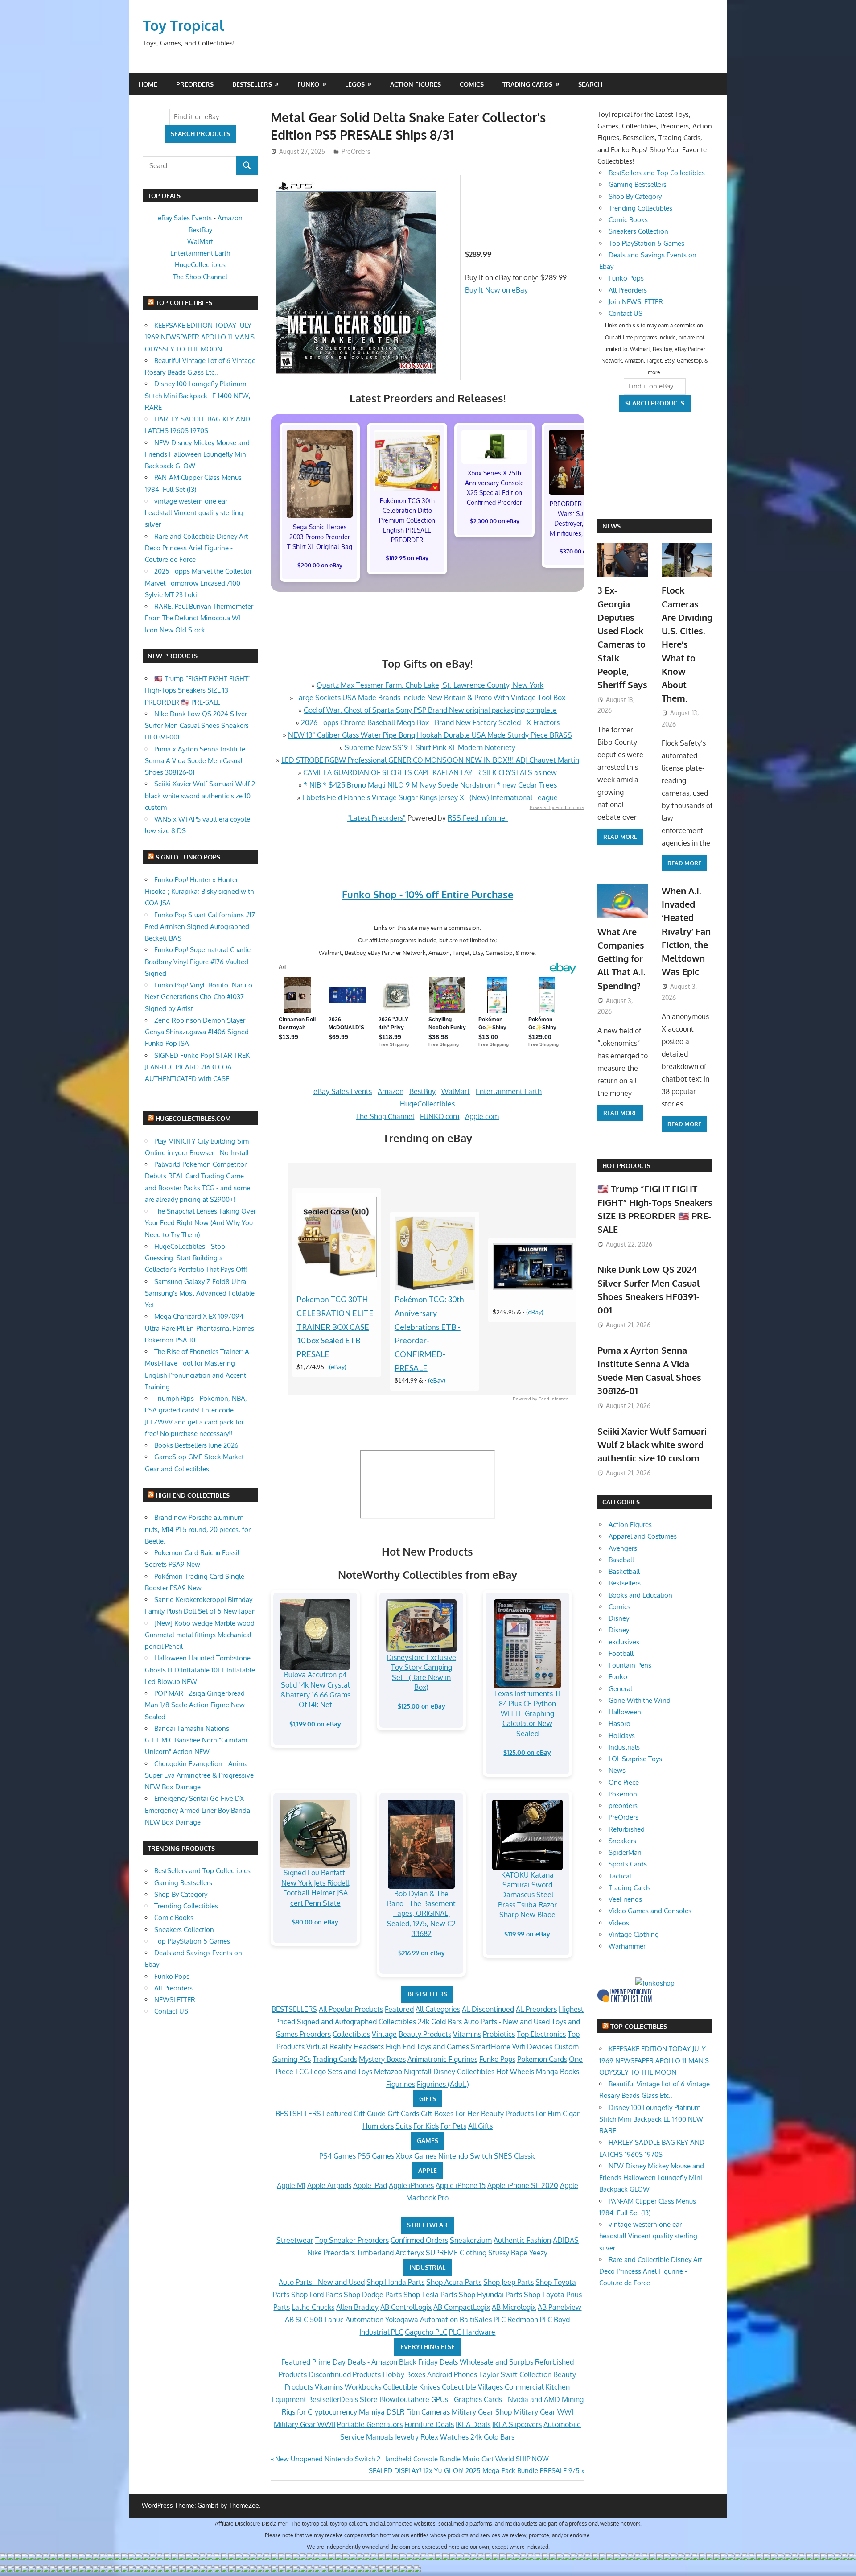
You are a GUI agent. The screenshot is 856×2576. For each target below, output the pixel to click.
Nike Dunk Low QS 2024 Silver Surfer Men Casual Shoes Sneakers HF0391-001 (197, 726)
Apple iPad (370, 2185)
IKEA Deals (473, 2424)
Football (621, 1653)
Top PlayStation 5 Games (192, 1941)
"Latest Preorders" (377, 818)
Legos (355, 84)
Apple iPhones (411, 2185)
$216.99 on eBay (422, 1953)
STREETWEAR (427, 2225)
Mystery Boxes (382, 2059)
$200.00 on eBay (320, 565)
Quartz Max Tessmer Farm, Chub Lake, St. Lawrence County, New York (430, 685)
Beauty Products (425, 2034)
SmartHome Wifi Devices (512, 2047)
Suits (403, 2126)
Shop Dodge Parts (373, 2295)
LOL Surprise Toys (635, 1759)
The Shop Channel (385, 1116)
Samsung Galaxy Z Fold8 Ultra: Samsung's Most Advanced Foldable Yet (200, 1293)
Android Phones (452, 2374)
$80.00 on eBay (315, 1922)
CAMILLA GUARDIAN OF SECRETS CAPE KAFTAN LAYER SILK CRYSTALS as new (430, 772)
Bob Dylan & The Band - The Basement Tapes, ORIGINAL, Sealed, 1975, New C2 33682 (421, 1914)
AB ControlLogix (406, 2307)
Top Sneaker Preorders (352, 2240)
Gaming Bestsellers (183, 1883)
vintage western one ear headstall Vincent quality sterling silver (194, 513)
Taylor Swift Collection (515, 2374)
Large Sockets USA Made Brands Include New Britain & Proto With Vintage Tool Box (430, 698)
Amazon (391, 1091)
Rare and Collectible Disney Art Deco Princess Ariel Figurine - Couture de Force (196, 548)
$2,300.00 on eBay (495, 521)
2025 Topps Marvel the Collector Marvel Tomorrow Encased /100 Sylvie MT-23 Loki (198, 583)
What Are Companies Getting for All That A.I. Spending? (621, 959)
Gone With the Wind (640, 1700)
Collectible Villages (472, 2387)
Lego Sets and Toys (341, 2072)
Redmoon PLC (530, 2320)
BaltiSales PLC (483, 2320)
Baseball (621, 1560)
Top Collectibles (184, 303)
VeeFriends (625, 1899)
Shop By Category (181, 1894)
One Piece (624, 1782)
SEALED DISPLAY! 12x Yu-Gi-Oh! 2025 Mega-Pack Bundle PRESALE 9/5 (474, 2471)
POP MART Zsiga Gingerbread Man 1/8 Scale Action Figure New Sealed (195, 1705)
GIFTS (428, 2099)
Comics (472, 84)
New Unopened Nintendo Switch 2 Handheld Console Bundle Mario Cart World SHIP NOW (412, 2459)
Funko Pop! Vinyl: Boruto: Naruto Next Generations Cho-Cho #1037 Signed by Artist (199, 997)
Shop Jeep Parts (508, 2282)
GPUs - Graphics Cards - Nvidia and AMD (496, 2399)
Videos (619, 1923)
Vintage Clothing (634, 1934)
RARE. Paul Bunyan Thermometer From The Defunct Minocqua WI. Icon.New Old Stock (199, 618)
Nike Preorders (331, 2253)
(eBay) (338, 1367)
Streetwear (295, 2240)
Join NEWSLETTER (636, 302)
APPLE (428, 2170)
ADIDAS (566, 2240)
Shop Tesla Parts (430, 2295)
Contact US (171, 2011)
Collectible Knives (412, 2387)
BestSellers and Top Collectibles (202, 1871)
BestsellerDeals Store (343, 2399)
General (620, 1689)
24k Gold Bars (440, 2022)
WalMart (456, 1091)
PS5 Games (376, 2156)
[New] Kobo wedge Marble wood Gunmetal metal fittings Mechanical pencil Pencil (200, 1635)
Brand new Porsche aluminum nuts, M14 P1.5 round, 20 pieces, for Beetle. (198, 1529)
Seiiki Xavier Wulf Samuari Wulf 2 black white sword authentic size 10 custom (200, 796)
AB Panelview (560, 2307)
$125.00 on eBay (422, 1706)
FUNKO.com (440, 1116)
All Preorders (536, 2009)
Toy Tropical (183, 25)
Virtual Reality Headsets (345, 2047)
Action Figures (416, 84)
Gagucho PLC (426, 2332)
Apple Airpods (329, 2185)
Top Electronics (541, 2034)
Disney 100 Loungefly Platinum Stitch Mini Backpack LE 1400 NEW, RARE (198, 396)
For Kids (426, 2126)
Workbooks (363, 2387)
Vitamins (467, 2034)
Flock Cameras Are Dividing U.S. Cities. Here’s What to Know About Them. (687, 644)
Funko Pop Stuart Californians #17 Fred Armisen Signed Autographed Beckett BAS (200, 927)
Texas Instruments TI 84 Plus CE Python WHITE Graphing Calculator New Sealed (527, 1713)
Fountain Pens (630, 1665)
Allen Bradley (357, 2307)
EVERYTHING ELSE (428, 2347)
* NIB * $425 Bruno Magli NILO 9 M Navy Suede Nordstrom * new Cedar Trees (430, 785)
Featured (399, 2009)
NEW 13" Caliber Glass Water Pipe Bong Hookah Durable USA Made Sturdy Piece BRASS (430, 735)
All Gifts (480, 2126)
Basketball (624, 1571)
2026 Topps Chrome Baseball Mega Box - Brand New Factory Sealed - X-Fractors (430, 722)
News (611, 526)
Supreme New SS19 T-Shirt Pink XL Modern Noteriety (430, 747)
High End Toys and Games (427, 2047)
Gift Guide (370, 2114)
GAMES (428, 2140)
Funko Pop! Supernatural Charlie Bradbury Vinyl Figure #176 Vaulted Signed (198, 962)
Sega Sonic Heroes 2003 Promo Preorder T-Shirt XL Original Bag (320, 537)
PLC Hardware (472, 2332)
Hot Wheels (515, 2072)
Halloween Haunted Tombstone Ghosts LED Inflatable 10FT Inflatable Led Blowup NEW (200, 1670)
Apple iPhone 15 (461, 2185)
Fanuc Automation (354, 2320)
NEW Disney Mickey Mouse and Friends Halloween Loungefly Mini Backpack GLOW (197, 454)
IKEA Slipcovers (517, 2424)
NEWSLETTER (175, 2000)
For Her (467, 2114)
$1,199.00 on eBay (315, 1724)
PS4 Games (337, 2156)
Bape (519, 2253)
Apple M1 (291, 2185)
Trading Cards (527, 84)
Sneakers (622, 1841)
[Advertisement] (542, 36)
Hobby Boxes (404, 2374)
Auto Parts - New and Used (507, 2022)
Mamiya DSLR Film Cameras (404, 2412)
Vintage (384, 2034)
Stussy (499, 2253)
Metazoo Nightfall (403, 2072)
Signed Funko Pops (188, 857)
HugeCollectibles (427, 1104)
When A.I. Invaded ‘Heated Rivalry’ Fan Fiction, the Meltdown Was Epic (686, 931)
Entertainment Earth (509, 1091)
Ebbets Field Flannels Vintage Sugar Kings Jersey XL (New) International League (430, 797)
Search (590, 84)
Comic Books (174, 1918)
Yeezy (538, 2253)
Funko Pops (497, 2059)
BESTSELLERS (427, 1994)
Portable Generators (370, 2424)
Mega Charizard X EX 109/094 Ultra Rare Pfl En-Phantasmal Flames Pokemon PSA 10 (200, 1328)
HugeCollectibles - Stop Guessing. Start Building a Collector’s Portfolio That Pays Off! (196, 1258)
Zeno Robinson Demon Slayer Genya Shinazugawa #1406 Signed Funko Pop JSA (197, 1032)
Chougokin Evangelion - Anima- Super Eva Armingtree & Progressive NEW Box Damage (199, 1775)
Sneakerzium (471, 2240)
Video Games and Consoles (650, 1911)
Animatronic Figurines (442, 2059)
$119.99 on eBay (527, 1934)
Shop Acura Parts (454, 2282)
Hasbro (619, 1724)
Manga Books (558, 2072)
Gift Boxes (437, 2114)
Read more (620, 837)
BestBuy (422, 1091)
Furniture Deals (429, 2424)
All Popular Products (351, 2009)
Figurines (401, 2084)
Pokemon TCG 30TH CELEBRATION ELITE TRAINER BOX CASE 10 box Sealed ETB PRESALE (335, 1327)
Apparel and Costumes (643, 1536)
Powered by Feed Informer (557, 807)
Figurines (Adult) (443, 2084)
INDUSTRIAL (427, 2267)
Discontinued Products (345, 2374)
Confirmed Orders (419, 2240)
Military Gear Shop (482, 2412)
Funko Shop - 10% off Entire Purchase (428, 894)
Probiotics (499, 2034)
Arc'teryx (410, 2253)
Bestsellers (252, 84)
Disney (619, 1618)
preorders (623, 1806)
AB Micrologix (514, 2307)
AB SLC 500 (304, 2320)
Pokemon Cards (542, 2059)
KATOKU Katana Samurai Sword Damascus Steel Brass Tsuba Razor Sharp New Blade (527, 1895)
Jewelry (407, 2437)
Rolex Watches (444, 2437)
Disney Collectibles (464, 2072)
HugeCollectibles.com (193, 1118)
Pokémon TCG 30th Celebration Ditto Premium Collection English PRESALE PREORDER (407, 520)
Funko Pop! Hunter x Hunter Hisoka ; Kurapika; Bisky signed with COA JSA (199, 892)
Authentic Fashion (522, 2240)
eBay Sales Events (343, 1091)
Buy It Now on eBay (496, 290)
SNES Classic (515, 2156)
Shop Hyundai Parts (490, 2295)
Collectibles (351, 2034)
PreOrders (195, 84)
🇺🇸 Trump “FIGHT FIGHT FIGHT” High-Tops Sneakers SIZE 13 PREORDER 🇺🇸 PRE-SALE (198, 690)
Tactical (620, 1876)
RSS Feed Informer (478, 818)
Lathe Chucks (313, 2307)
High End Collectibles (193, 1495)
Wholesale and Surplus (496, 2362)
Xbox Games (416, 2156)
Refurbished (627, 1829)
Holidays (622, 1736)
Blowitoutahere (404, 2399)
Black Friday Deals (428, 2362)
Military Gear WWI (543, 2412)
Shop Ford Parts (317, 2295)
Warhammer (627, 1946)
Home (148, 84)
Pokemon (623, 1794)
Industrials (624, 1747)
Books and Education (640, 1595)
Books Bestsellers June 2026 (196, 1445)
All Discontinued (488, 2009)
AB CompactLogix (462, 2307)
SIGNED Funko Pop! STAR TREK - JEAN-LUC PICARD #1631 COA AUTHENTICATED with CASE (199, 1067)
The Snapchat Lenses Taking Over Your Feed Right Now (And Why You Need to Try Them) (200, 1223)
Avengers (623, 1548)
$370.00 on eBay (582, 551)
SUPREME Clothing (456, 2253)
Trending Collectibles (186, 1906)
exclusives (624, 1642)
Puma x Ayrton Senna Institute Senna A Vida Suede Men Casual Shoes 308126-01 (195, 761)
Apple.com (482, 1116)
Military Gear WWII (305, 2424)
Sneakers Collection (184, 1930)
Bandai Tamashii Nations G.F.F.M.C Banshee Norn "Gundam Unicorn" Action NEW (196, 1740)
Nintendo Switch (465, 2156)
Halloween (625, 1712)
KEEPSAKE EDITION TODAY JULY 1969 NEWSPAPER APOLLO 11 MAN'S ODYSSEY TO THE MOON (200, 337)
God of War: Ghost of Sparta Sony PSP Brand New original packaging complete (430, 710)
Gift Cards (403, 2114)
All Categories (438, 2009)
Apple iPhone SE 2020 (523, 2185)
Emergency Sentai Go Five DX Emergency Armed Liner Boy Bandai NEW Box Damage (198, 1810)
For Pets (453, 2126)
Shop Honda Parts (395, 2282)
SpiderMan (625, 1852)
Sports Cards (628, 1864)
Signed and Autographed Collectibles (356, 2022)
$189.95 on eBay (407, 558)
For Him (548, 2114)
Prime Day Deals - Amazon (355, 2362)
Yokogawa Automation (422, 2320)
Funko (308, 84)
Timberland (375, 2253)
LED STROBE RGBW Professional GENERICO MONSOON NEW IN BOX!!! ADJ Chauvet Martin (430, 760)
